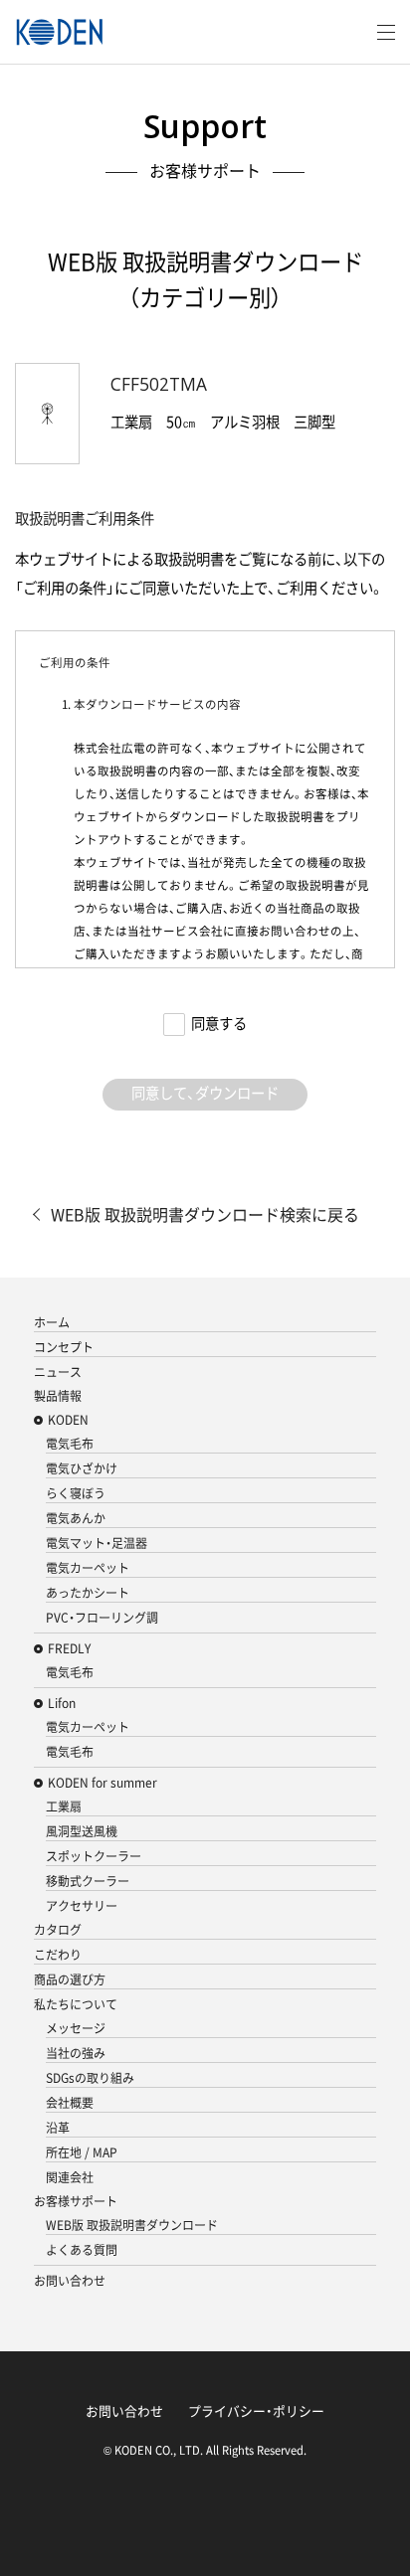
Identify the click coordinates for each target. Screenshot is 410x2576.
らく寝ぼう (76, 1493)
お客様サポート (76, 2201)
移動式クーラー (88, 1881)
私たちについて (76, 2004)
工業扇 (64, 1806)
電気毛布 (70, 1444)
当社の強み (76, 2053)
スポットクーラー (94, 1856)
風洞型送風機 (82, 1831)
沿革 (58, 2128)
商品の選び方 (70, 1979)
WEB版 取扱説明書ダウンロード (132, 2225)
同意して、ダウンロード (205, 1093)
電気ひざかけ (82, 1468)
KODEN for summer (102, 1783)
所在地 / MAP (82, 2152)
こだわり (58, 1955)
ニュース (58, 1372)
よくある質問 (82, 2250)
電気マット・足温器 (97, 1543)
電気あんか (76, 1518)
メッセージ (76, 2028)
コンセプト (64, 1347)
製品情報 (58, 1396)
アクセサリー (82, 1906)
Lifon (62, 1703)
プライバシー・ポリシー (256, 2410)
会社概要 (70, 2103)
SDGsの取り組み (90, 2078)
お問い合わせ (70, 2281)
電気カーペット (88, 1568)
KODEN (68, 1420)
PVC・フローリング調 (102, 1618)
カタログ (58, 1930)
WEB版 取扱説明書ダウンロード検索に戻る (205, 1214)
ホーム (52, 1322)
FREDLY (69, 1648)
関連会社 (70, 2177)
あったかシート (88, 1593)
